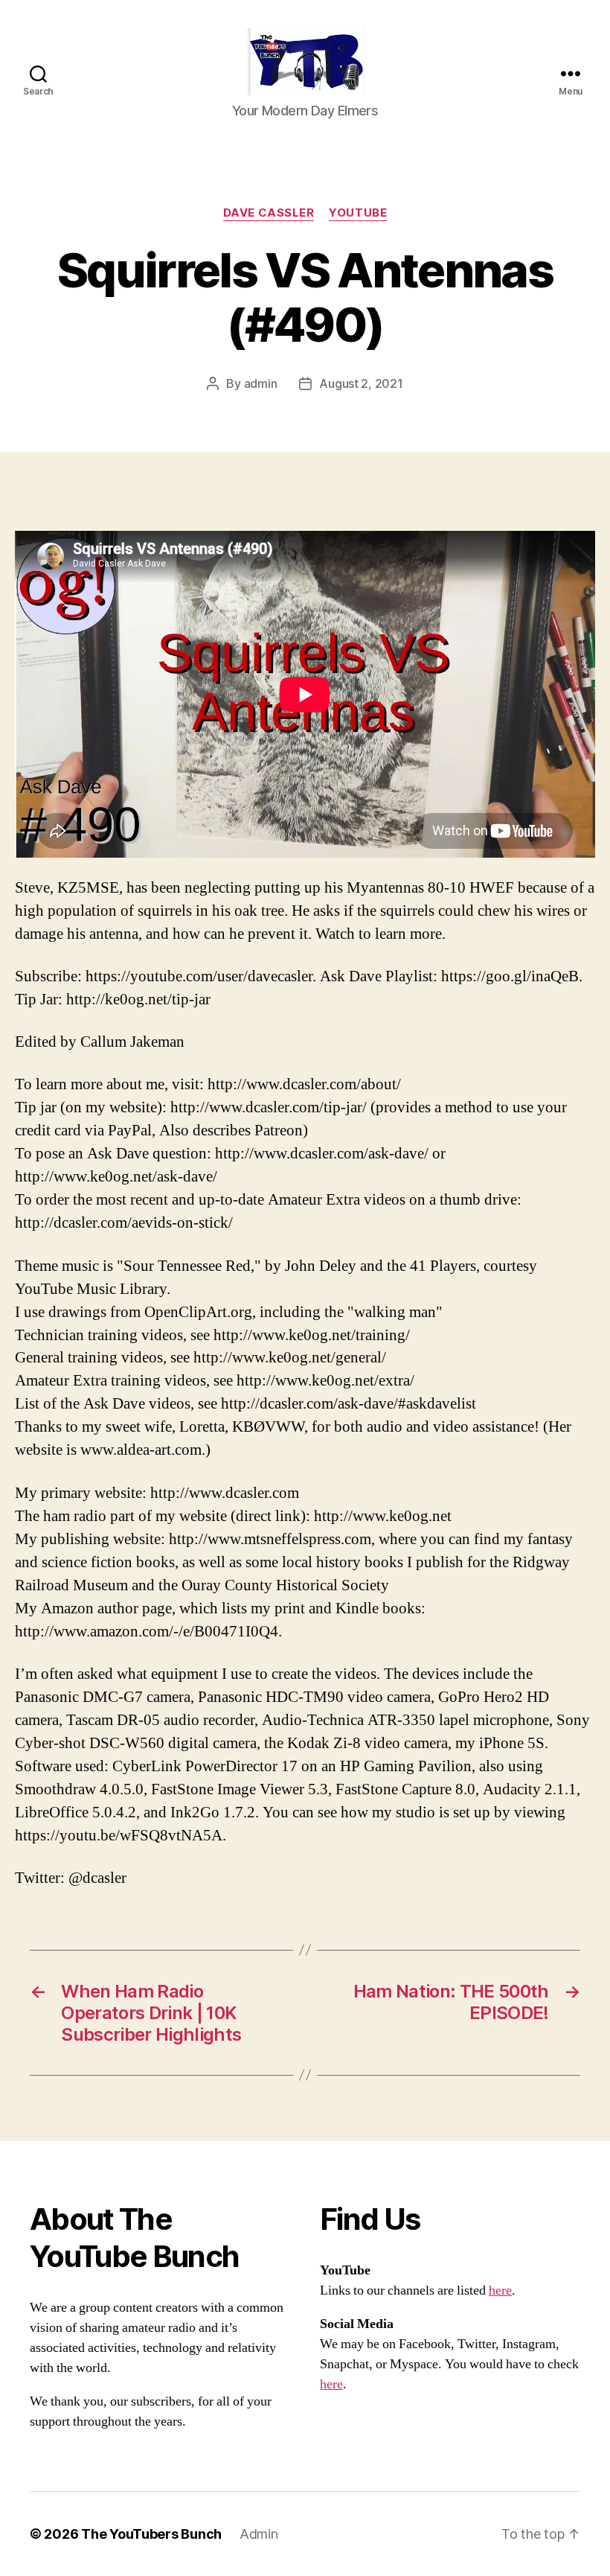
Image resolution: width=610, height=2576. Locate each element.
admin (261, 383)
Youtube (358, 213)
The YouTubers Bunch (151, 2534)
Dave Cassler (269, 213)
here (500, 2290)
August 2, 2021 (361, 383)
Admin (259, 2534)
